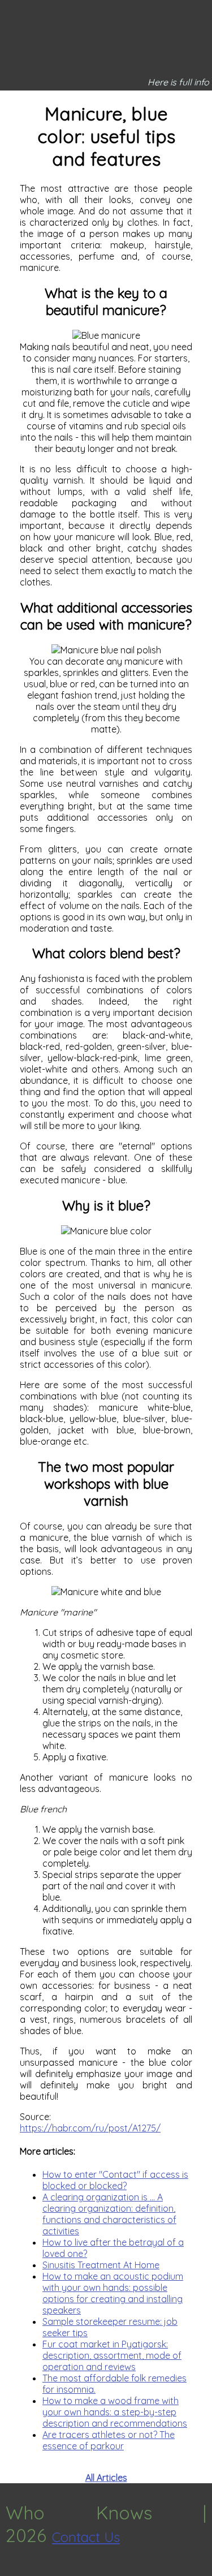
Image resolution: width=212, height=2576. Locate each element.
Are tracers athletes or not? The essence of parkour (109, 2440)
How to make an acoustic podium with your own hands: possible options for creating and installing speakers (113, 2293)
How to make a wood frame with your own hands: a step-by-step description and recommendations (115, 2412)
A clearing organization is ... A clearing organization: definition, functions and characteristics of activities (109, 2214)
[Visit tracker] (10, 2570)
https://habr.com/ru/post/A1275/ (90, 2128)
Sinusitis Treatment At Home (101, 2265)
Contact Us (86, 2537)
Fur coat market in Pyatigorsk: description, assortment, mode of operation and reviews (112, 2355)
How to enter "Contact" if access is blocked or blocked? (115, 2180)
